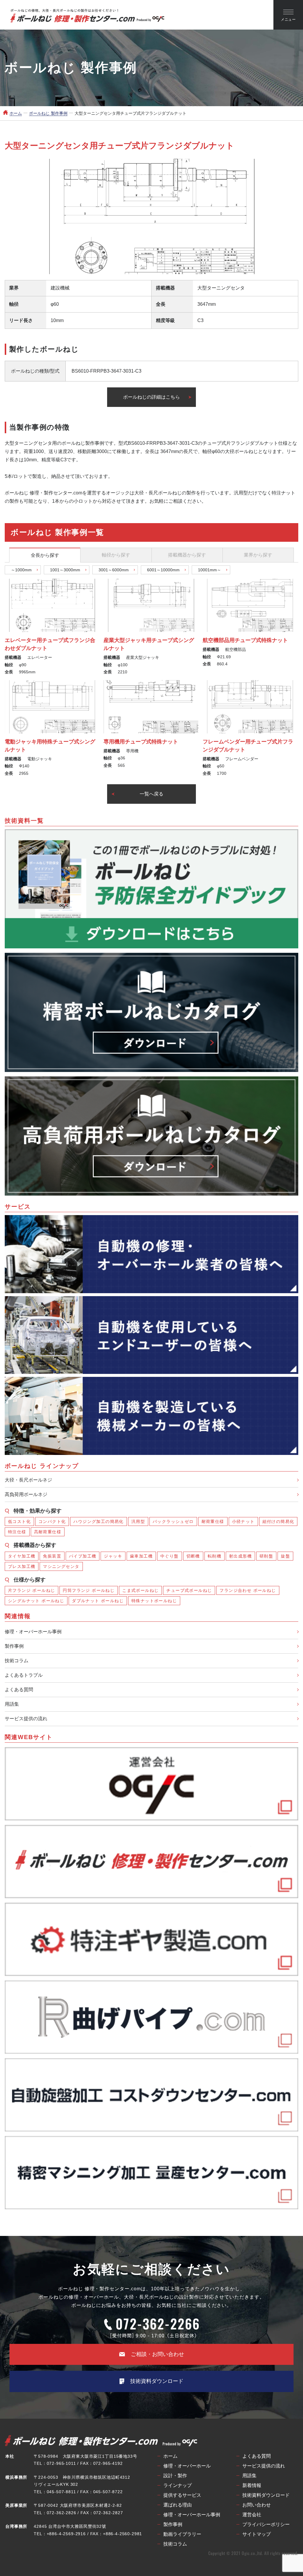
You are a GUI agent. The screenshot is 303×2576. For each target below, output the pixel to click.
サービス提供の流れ (26, 1719)
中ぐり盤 (170, 1556)
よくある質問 (19, 1690)
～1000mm (21, 570)
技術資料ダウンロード (157, 2381)
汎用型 (138, 1521)
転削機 (215, 1556)
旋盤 (285, 1556)
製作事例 (14, 1646)
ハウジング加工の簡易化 (98, 1521)
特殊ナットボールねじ (154, 1601)
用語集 (12, 1704)
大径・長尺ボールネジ (28, 1480)
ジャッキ (113, 1556)
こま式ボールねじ (140, 1590)
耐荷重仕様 (213, 1521)
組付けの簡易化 (278, 1521)
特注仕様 (17, 1532)
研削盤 (266, 1556)
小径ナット (243, 1521)
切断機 (193, 1556)
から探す (45, 555)
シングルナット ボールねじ (36, 1601)
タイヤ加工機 (22, 1556)
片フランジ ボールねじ (32, 1590)
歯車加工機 (141, 1556)
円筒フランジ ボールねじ (89, 1590)
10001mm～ (209, 570)
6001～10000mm (163, 570)
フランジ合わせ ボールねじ (248, 1590)
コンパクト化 (52, 1521)
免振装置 (52, 1556)
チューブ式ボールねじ (189, 1590)
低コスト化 (19, 1521)
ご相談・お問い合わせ (157, 2354)
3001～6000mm (114, 570)
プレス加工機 (22, 1566)
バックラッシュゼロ (173, 1521)
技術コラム (17, 1661)
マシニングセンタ (61, 1566)
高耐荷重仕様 (48, 1532)
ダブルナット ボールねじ (98, 1601)
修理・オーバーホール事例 (33, 1632)
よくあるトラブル (24, 1675)
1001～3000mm (65, 570)
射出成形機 (240, 1556)
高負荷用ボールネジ (26, 1494)
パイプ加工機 (83, 1556)
